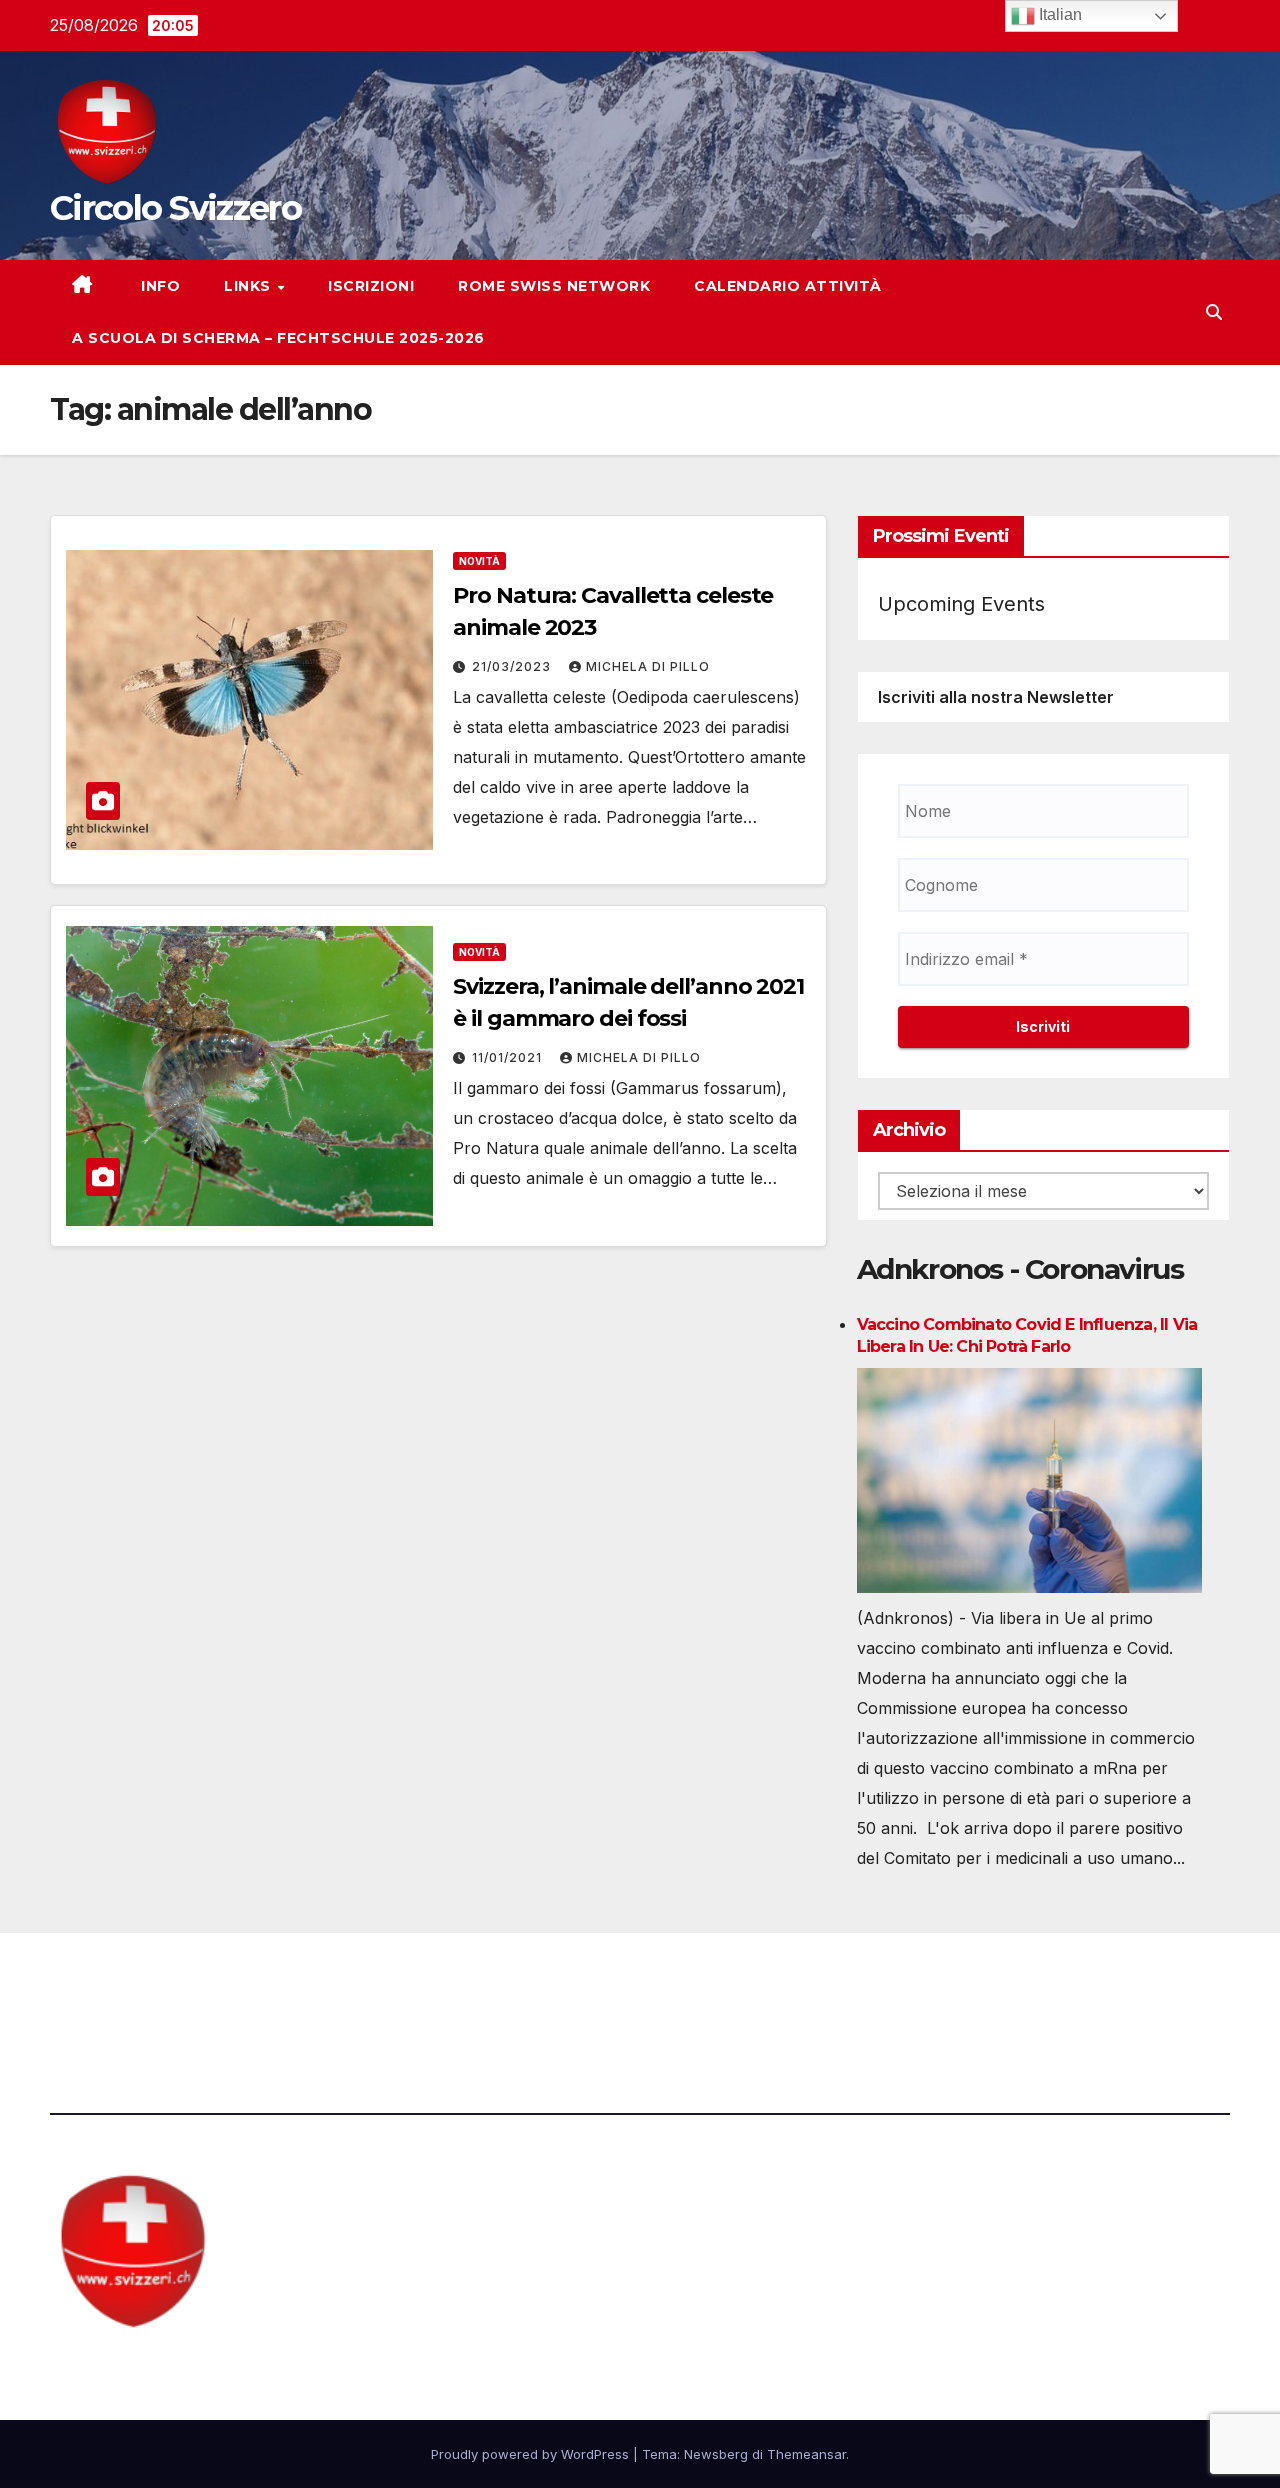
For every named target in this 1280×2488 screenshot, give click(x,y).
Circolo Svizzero (175, 208)
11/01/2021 (509, 1057)
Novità (479, 561)
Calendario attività (788, 286)
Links (249, 286)
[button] (1214, 312)
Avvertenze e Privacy (736, 1988)
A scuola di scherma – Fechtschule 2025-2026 (278, 338)
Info (159, 286)
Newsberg (716, 2454)
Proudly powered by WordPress (532, 2454)
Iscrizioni (371, 286)
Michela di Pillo (648, 666)
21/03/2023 (513, 666)
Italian (1058, 14)
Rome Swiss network (554, 286)
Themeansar (806, 2454)
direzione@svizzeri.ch (462, 1988)
